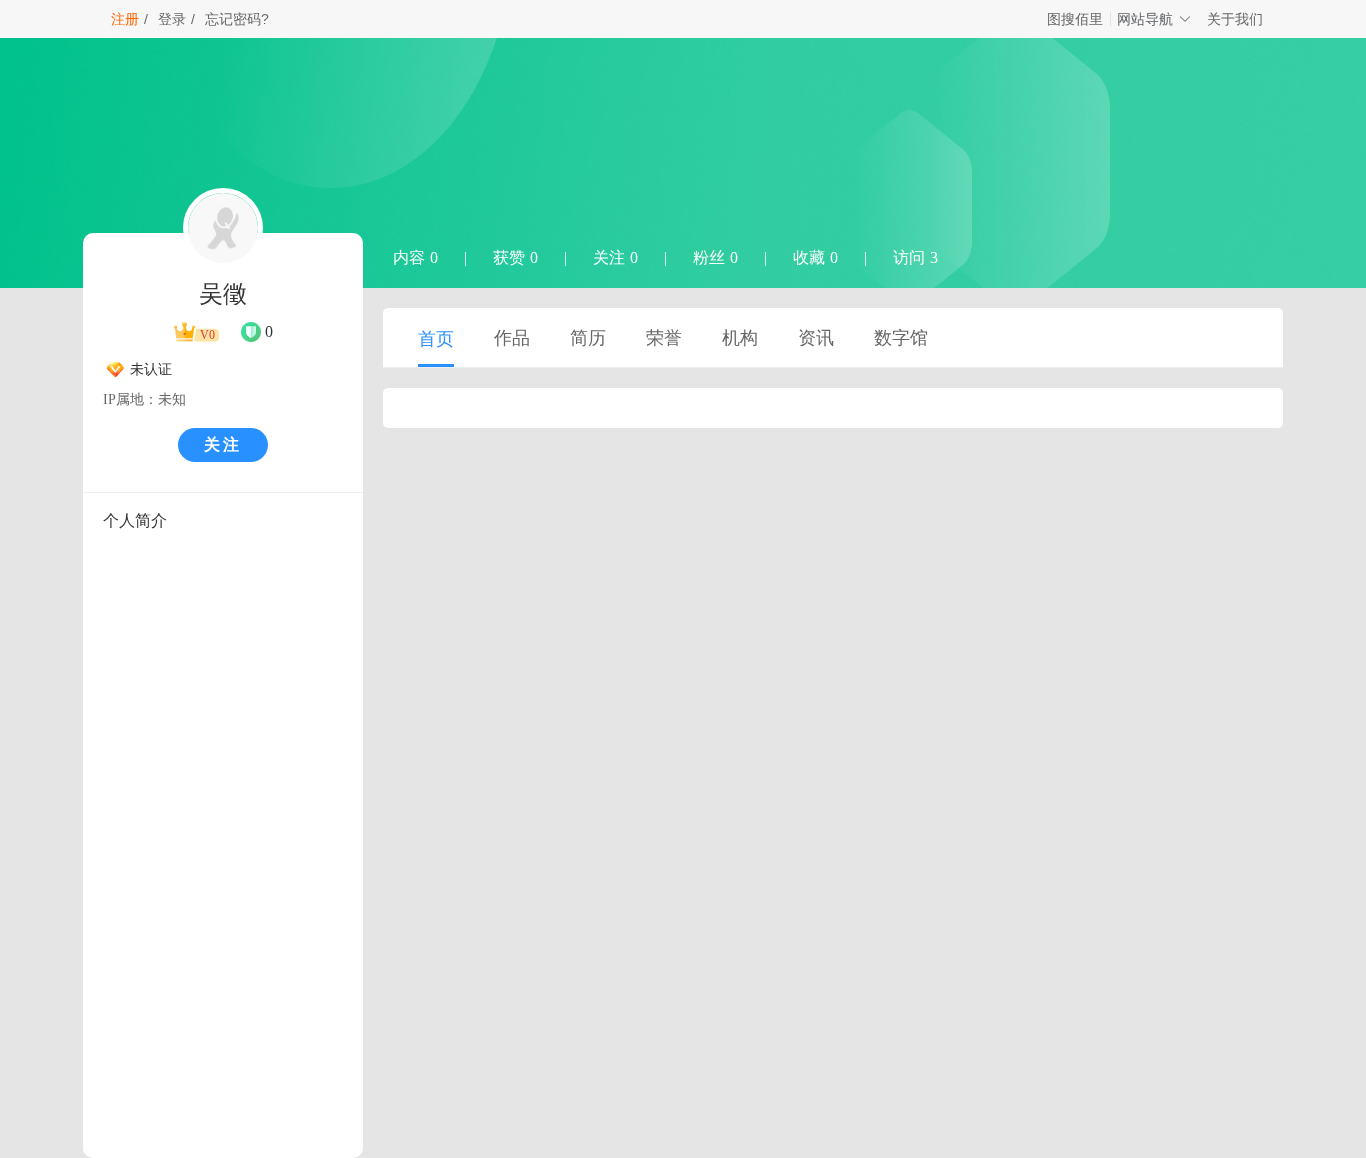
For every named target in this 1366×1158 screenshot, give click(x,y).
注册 (125, 19)
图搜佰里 (1075, 19)
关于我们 (1235, 19)
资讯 (816, 338)
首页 (436, 339)
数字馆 (901, 338)
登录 (172, 19)
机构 (740, 338)
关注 (223, 444)
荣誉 (664, 338)
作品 (512, 338)
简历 (588, 338)
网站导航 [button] (1145, 19)
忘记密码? (237, 19)
